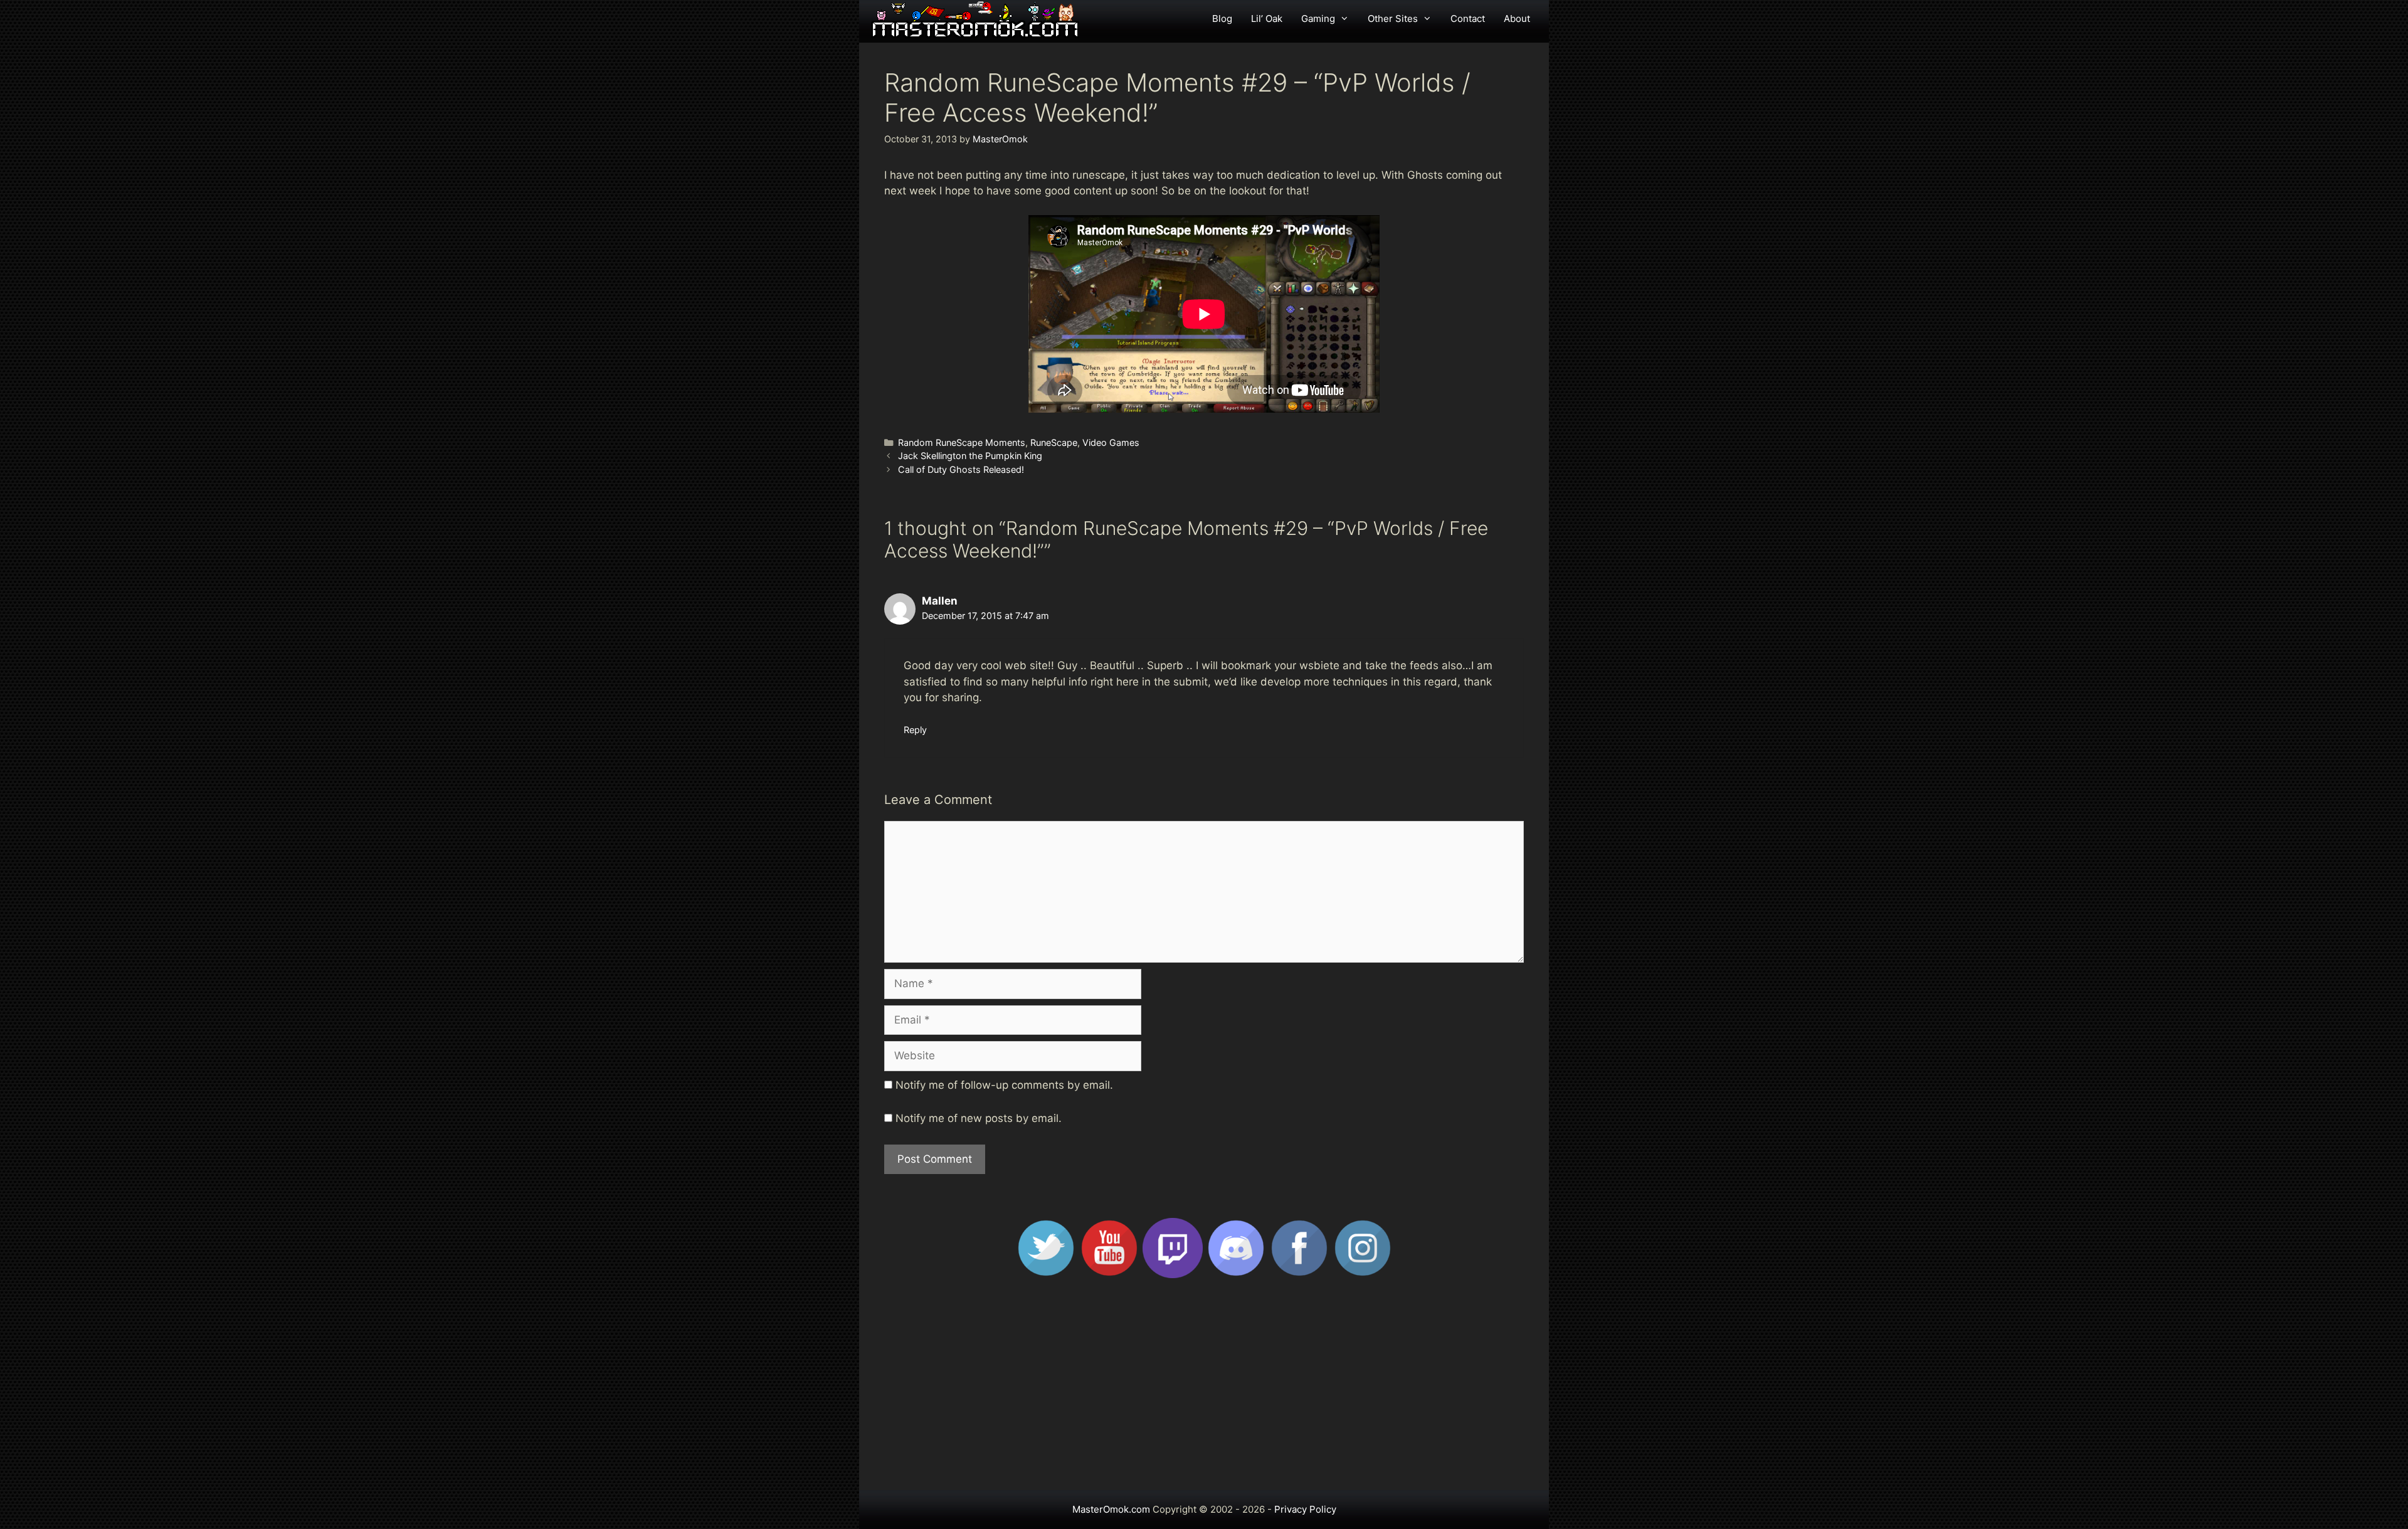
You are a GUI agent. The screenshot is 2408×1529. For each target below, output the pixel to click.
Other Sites (1393, 19)
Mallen (940, 601)
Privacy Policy (1305, 1509)
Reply (915, 730)
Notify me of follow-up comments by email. (1004, 1085)
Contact (1468, 19)
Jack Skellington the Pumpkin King (970, 456)
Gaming (1318, 19)
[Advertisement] (1204, 1390)
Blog (1222, 19)
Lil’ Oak (1267, 19)
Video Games (1111, 442)
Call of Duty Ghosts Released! (961, 469)
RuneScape (1054, 442)
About (1517, 19)
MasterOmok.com (1111, 1509)
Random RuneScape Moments (962, 442)
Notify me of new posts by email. (979, 1118)
